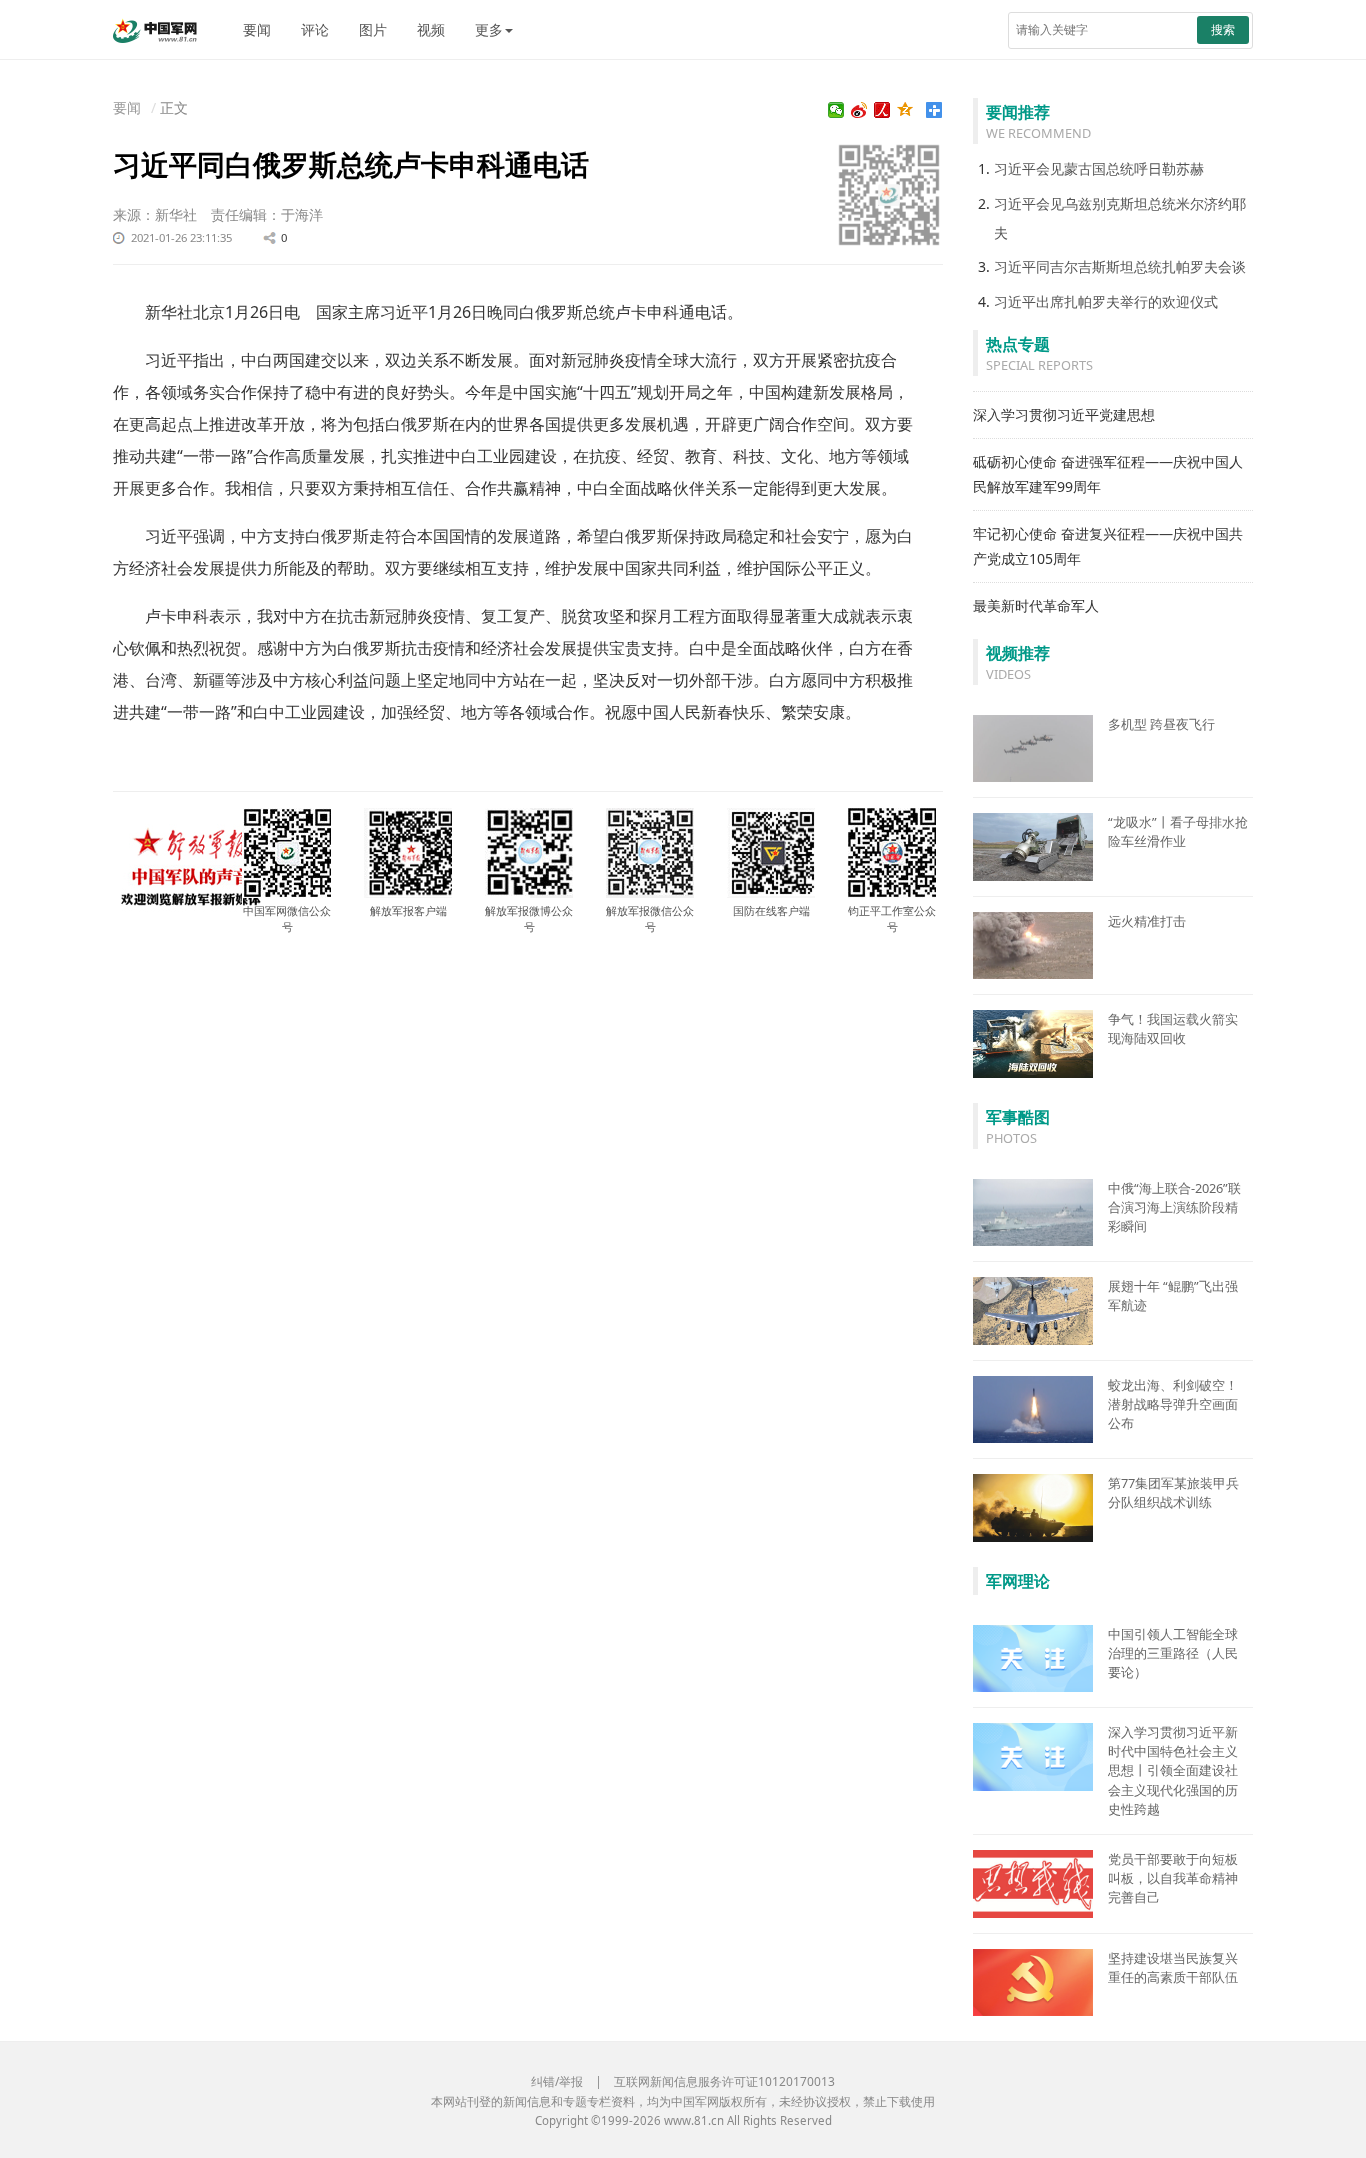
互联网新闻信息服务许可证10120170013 (724, 2081)
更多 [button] (489, 29)
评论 (315, 29)
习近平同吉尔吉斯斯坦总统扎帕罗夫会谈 (1120, 266)
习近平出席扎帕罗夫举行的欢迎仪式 (1106, 301)
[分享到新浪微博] (859, 110)
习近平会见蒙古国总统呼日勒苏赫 (1099, 168)
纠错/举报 (557, 2081)
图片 (373, 29)
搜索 (1223, 29)
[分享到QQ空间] (905, 110)
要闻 (257, 29)
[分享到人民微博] (882, 110)
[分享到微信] (836, 110)
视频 (431, 29)
